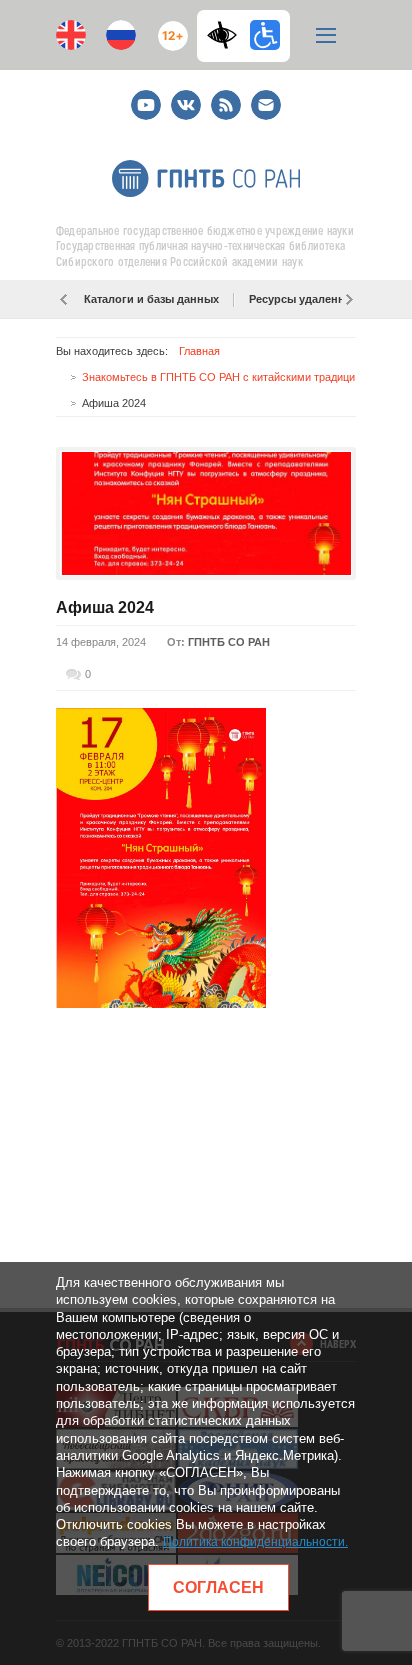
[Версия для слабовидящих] (227, 35)
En (71, 35)
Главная (199, 351)
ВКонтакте (186, 96)
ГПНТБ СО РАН (229, 642)
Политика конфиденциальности (254, 1542)
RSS (223, 96)
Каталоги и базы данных (151, 299)
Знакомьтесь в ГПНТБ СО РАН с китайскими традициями (228, 377)
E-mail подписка (266, 105)
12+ (168, 27)
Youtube (146, 96)
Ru (121, 35)
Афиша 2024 (105, 607)
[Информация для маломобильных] (265, 35)
